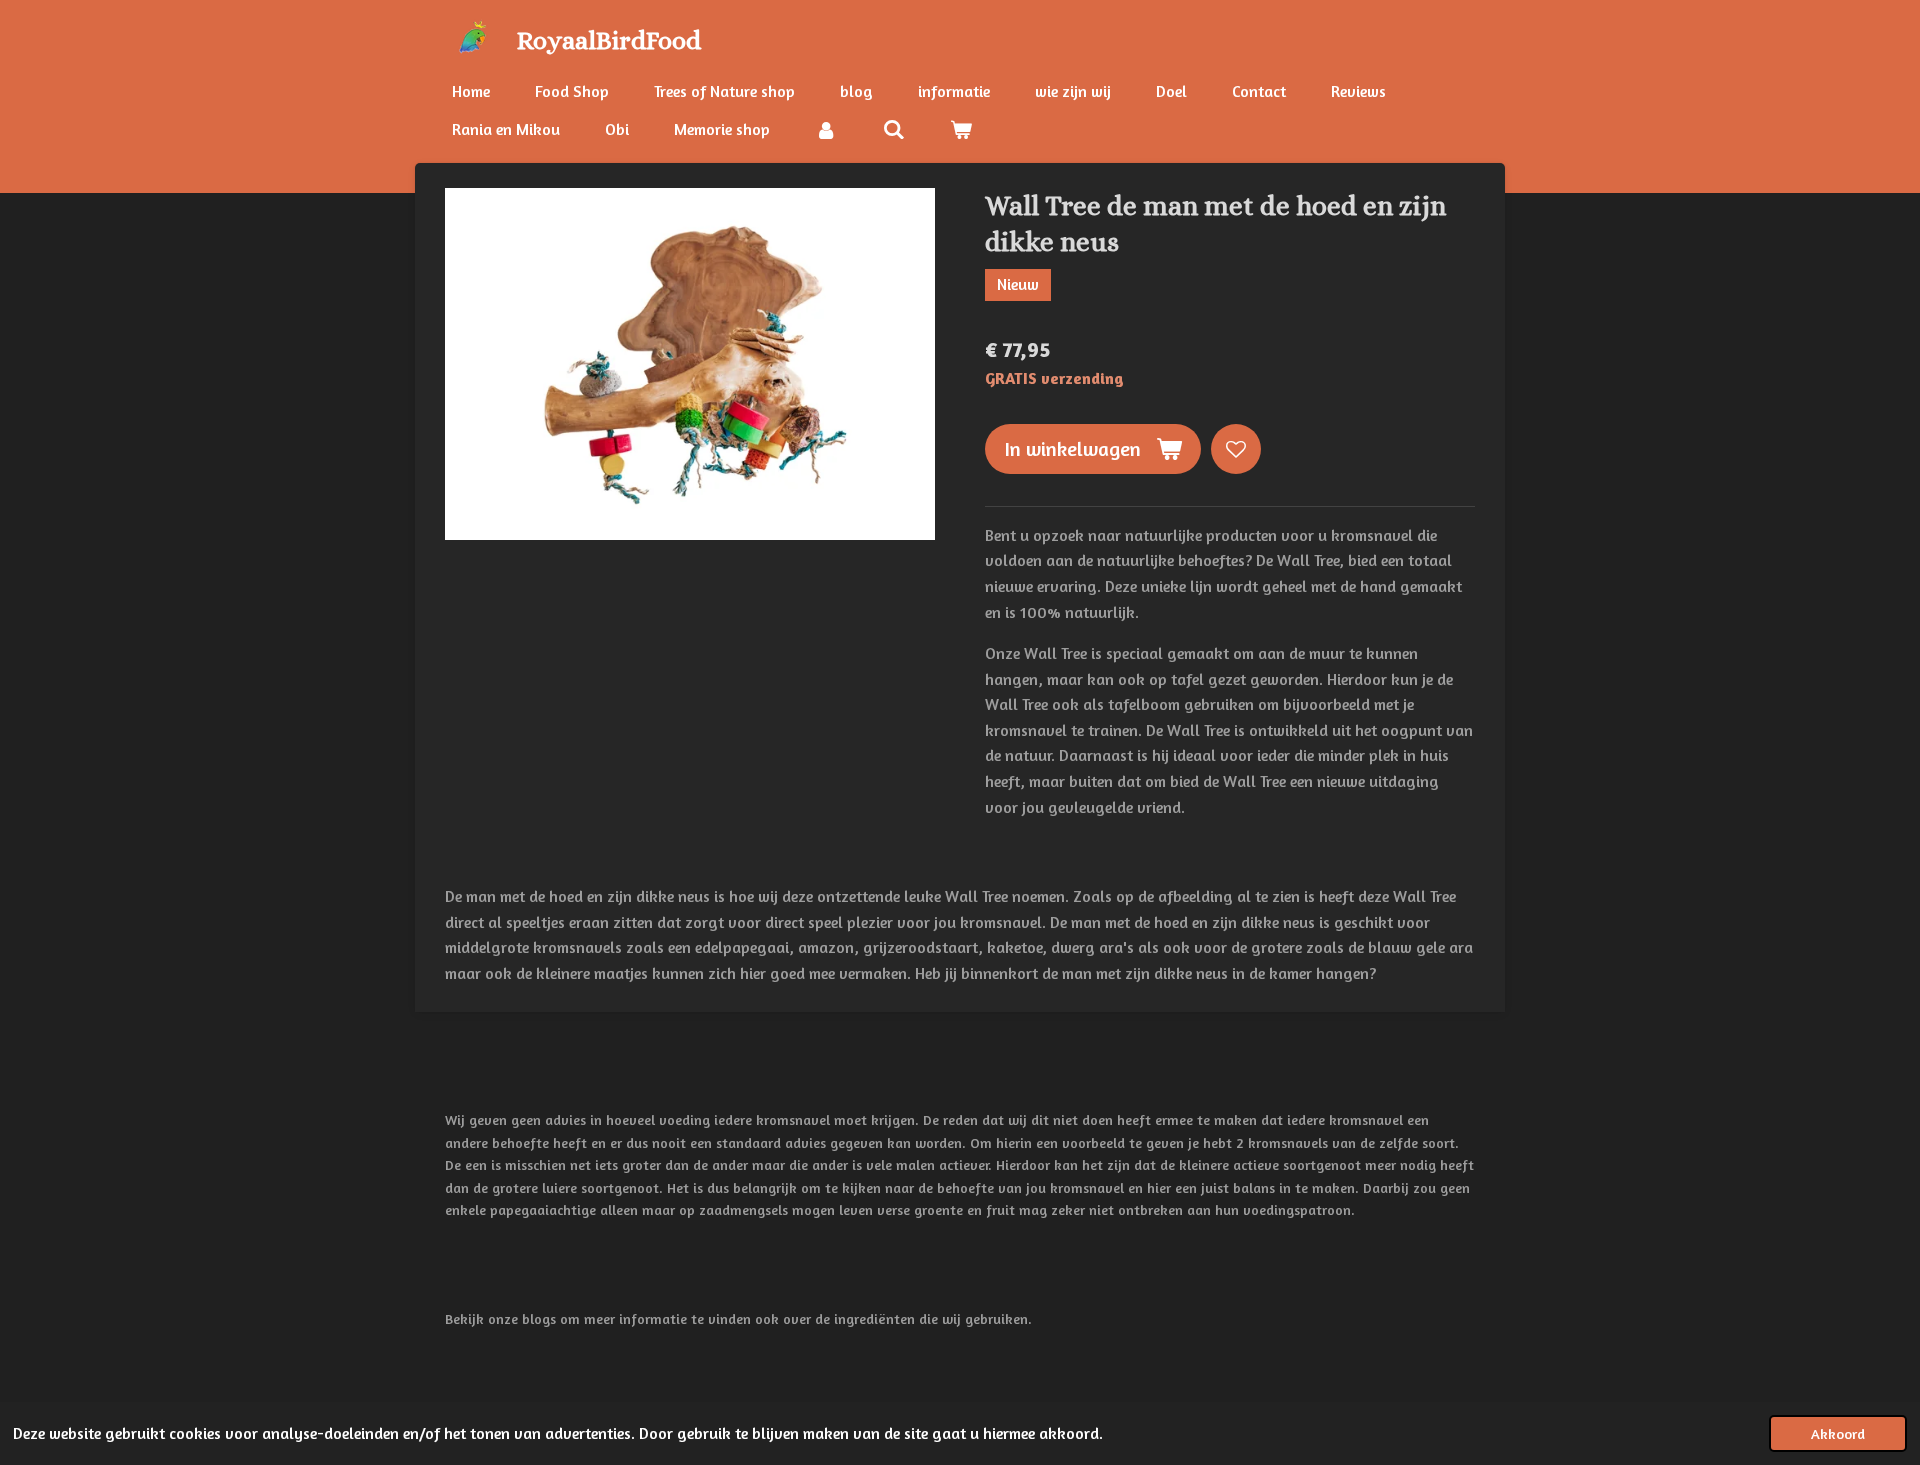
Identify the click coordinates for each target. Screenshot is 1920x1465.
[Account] (826, 129)
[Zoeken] (893, 129)
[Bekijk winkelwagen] (961, 129)
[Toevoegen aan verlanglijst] (1236, 449)
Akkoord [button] (1838, 1433)
